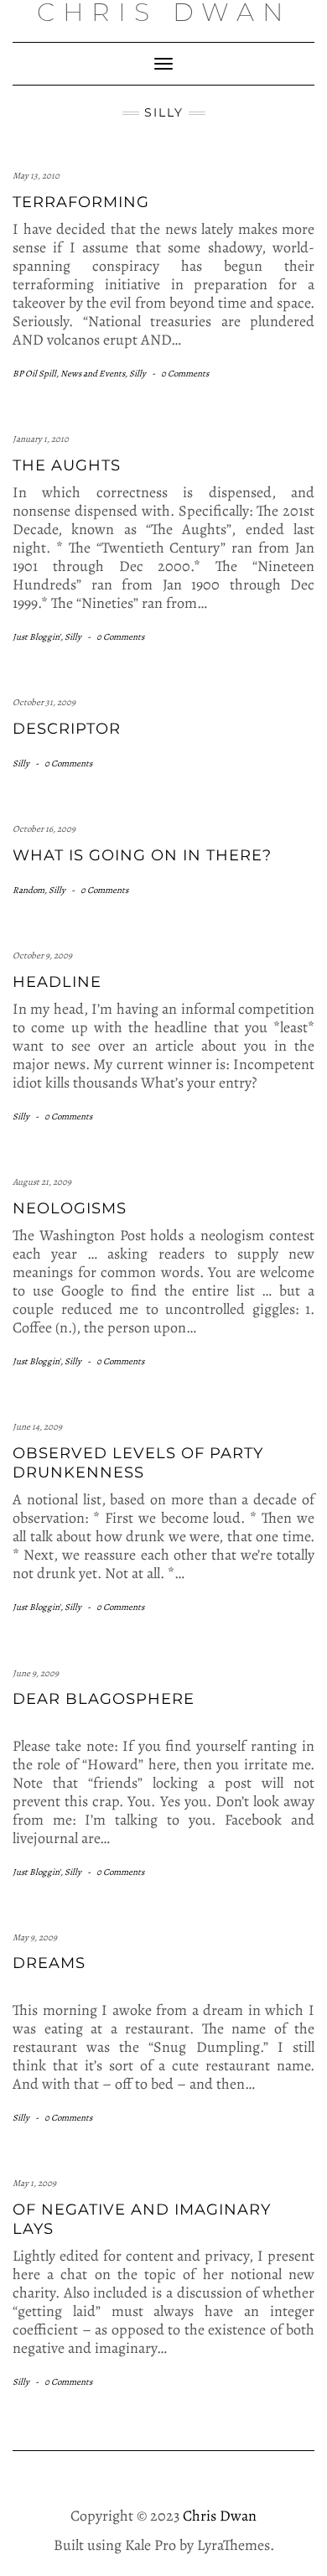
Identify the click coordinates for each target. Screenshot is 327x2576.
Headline (57, 982)
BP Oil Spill (34, 374)
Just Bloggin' (36, 637)
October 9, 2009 (42, 956)
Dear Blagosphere (104, 1699)
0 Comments (185, 374)
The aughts (67, 465)
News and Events (93, 374)
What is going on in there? (142, 855)
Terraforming (81, 202)
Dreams (49, 1963)
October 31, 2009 (44, 702)
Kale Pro (151, 2545)
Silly (138, 374)
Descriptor (67, 729)
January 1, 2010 (41, 439)
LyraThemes (234, 2545)
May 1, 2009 (34, 2183)
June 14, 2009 (37, 1427)
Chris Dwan (220, 2516)
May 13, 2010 (36, 176)
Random (29, 890)
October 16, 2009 (44, 829)
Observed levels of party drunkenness (138, 1463)
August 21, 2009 (42, 1182)
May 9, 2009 (35, 1937)
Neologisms (70, 1208)
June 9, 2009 (36, 1673)
